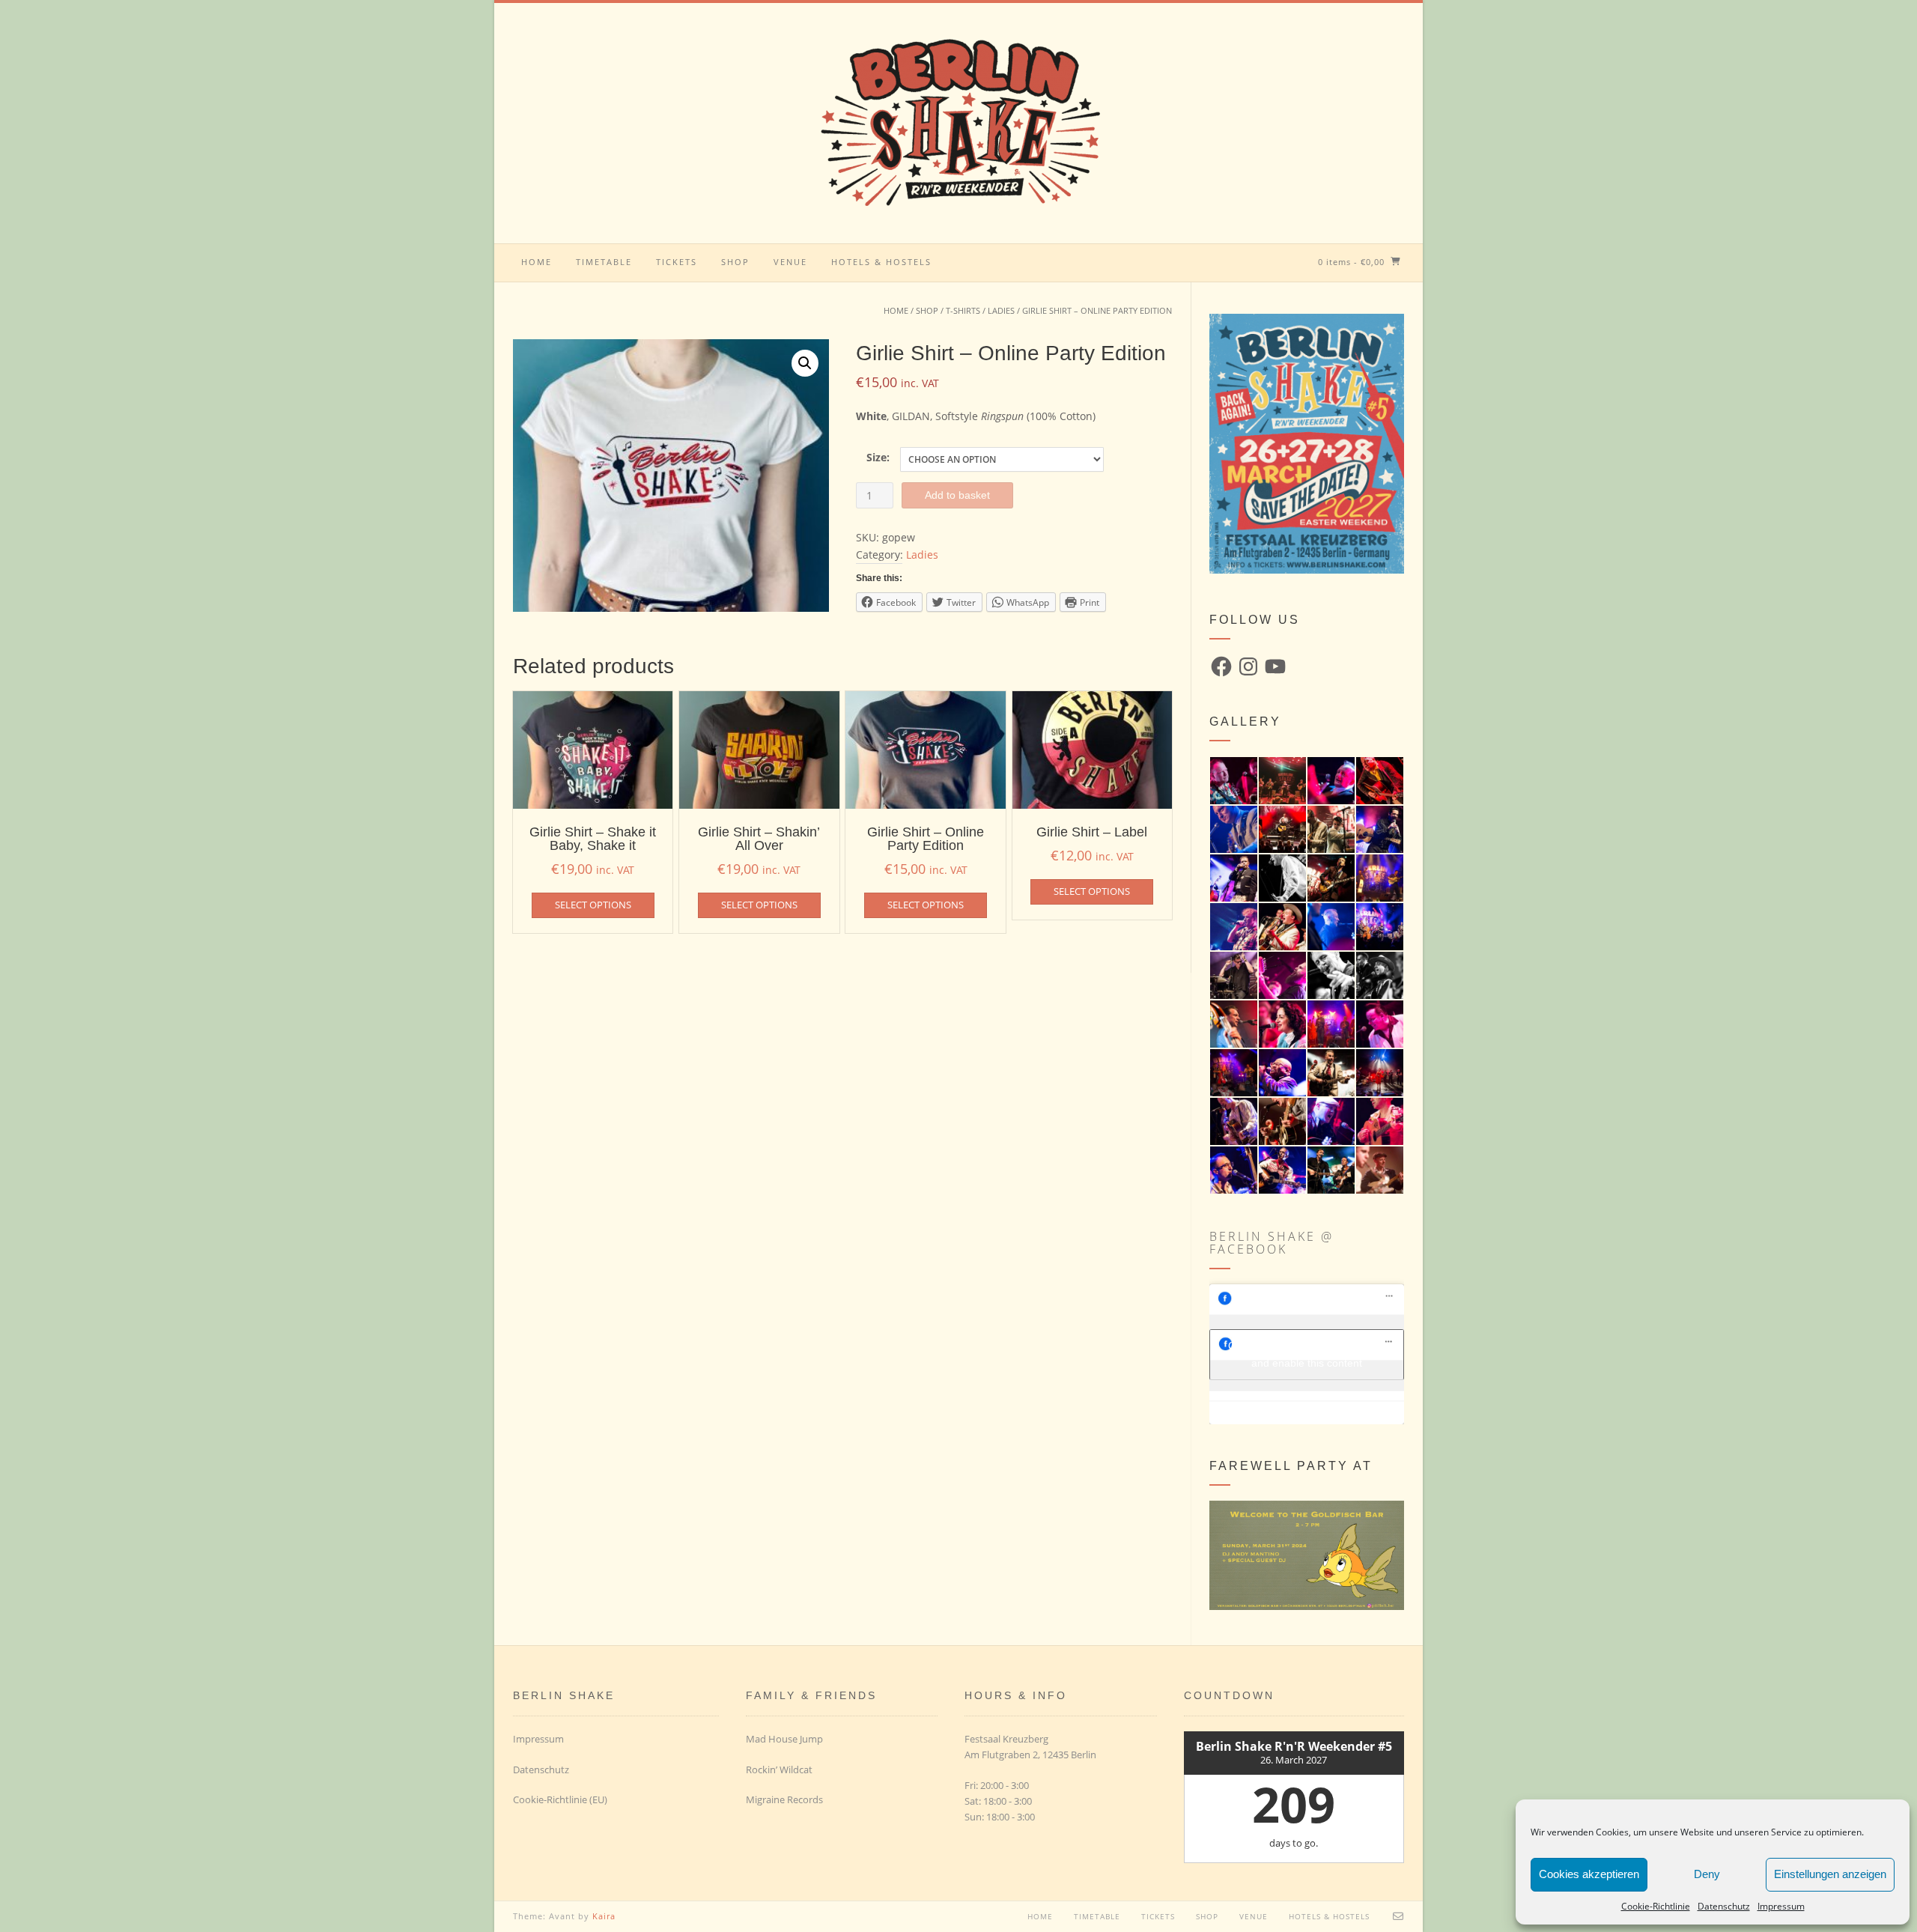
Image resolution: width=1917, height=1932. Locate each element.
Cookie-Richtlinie (1656, 1906)
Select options (593, 905)
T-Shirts (963, 310)
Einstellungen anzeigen (1830, 1874)
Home (537, 262)
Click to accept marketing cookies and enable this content (1307, 1354)
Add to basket (957, 495)
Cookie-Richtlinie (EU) (560, 1799)
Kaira (604, 1916)
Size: (878, 457)
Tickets (677, 262)
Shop (735, 262)
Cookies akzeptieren (1589, 1874)
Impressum (1781, 1906)
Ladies (1001, 310)
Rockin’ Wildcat (779, 1770)
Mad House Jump (784, 1739)
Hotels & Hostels (881, 262)
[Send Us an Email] (1398, 1916)
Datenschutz (1724, 1906)
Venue (790, 262)
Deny (1707, 1874)
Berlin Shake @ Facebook (1272, 1243)
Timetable (604, 262)
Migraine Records (784, 1799)
